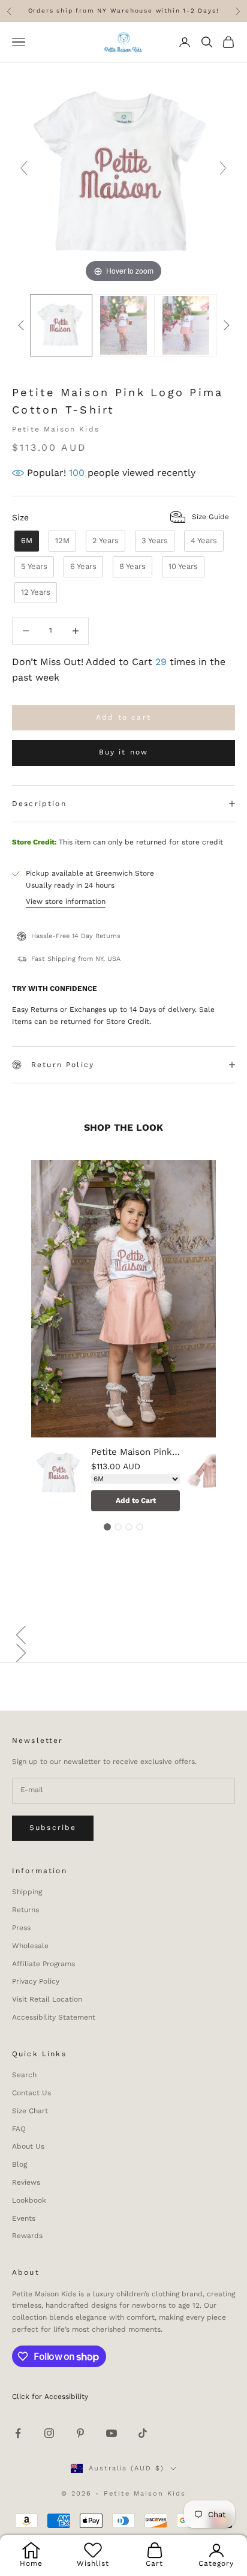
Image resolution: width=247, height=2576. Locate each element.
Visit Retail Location (47, 1999)
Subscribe (53, 1828)
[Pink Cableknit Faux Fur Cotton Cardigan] (214, 1480)
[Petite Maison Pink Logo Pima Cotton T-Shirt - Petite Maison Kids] (61, 326)
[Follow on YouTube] (112, 2433)
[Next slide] (223, 168)
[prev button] (21, 325)
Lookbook (29, 2200)
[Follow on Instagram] (49, 2433)
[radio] (25, 541)
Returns (25, 1910)
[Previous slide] (24, 168)
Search (24, 2075)
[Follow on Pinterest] (80, 2433)
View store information (66, 901)
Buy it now (124, 752)
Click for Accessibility (50, 2397)
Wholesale (30, 1946)
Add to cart (123, 717)
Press (21, 1928)
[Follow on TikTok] (143, 2433)
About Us (28, 2146)
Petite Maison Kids (56, 429)
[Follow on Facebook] (18, 2433)
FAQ (19, 2129)
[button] (123, 1635)
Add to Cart (136, 1500)
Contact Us (31, 2093)
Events (24, 2218)
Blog (19, 2164)
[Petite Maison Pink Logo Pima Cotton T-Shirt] (59, 1480)
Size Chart (30, 2111)
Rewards (27, 2236)
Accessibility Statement (54, 2017)
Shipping (27, 1892)
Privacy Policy (36, 1981)
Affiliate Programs (43, 1964)
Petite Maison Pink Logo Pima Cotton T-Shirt (135, 1452)
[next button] (226, 325)
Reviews (26, 2182)
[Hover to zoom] (123, 173)
